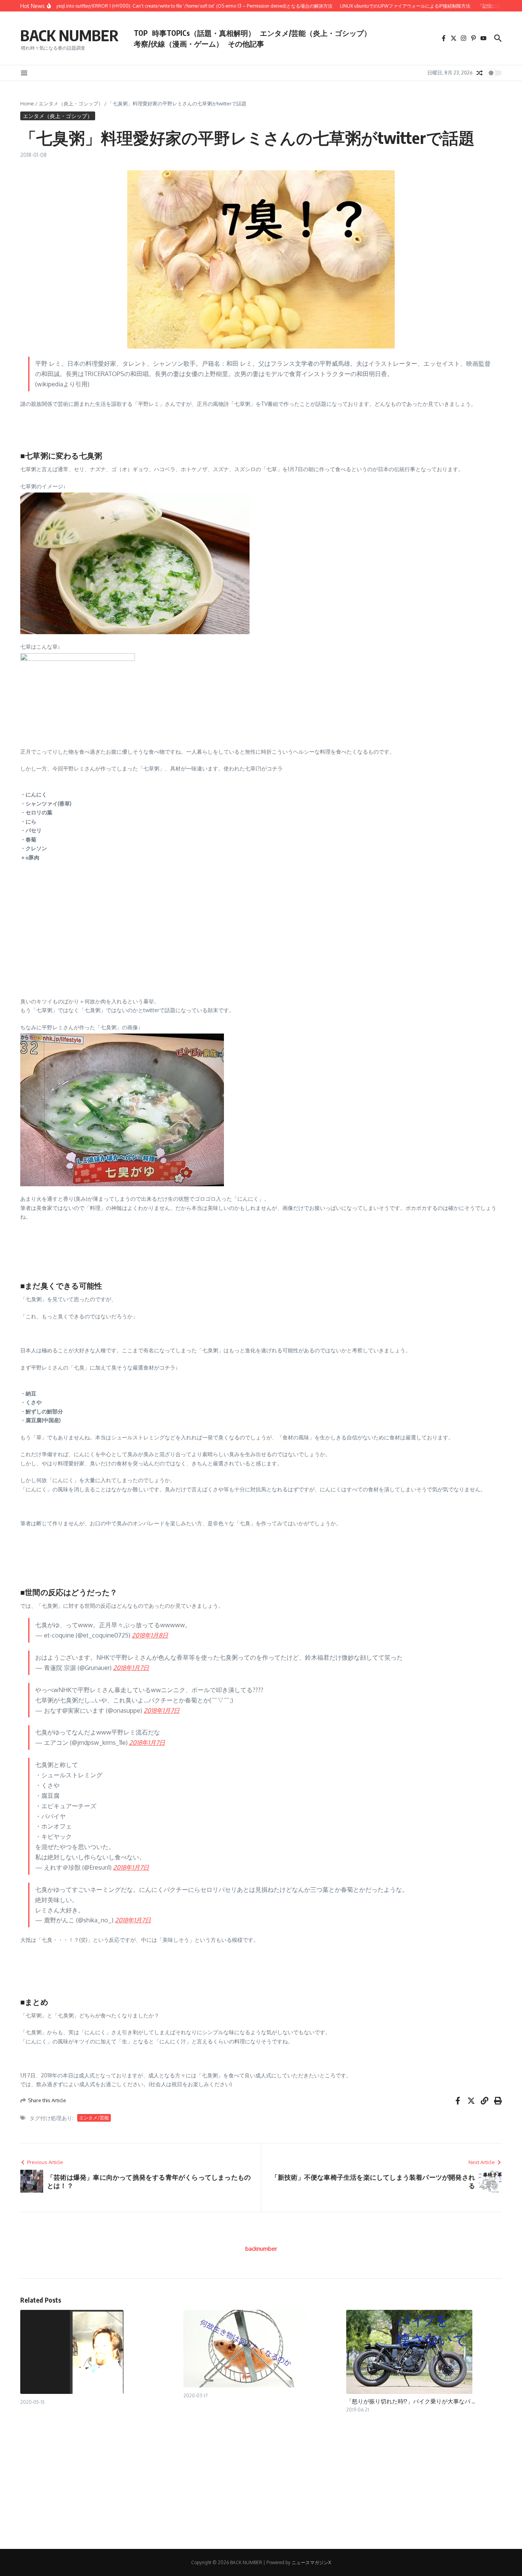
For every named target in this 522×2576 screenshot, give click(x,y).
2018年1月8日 (150, 1635)
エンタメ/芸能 (94, 2118)
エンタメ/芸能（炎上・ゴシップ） (315, 33)
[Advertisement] (250, 940)
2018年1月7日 (131, 1668)
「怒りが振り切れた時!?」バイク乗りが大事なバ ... (411, 2401)
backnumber (261, 2249)
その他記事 (246, 44)
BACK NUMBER (69, 35)
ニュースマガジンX (311, 2562)
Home (27, 103)
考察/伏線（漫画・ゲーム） (178, 44)
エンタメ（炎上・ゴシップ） (71, 103)
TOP (141, 33)
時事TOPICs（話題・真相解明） (204, 33)
